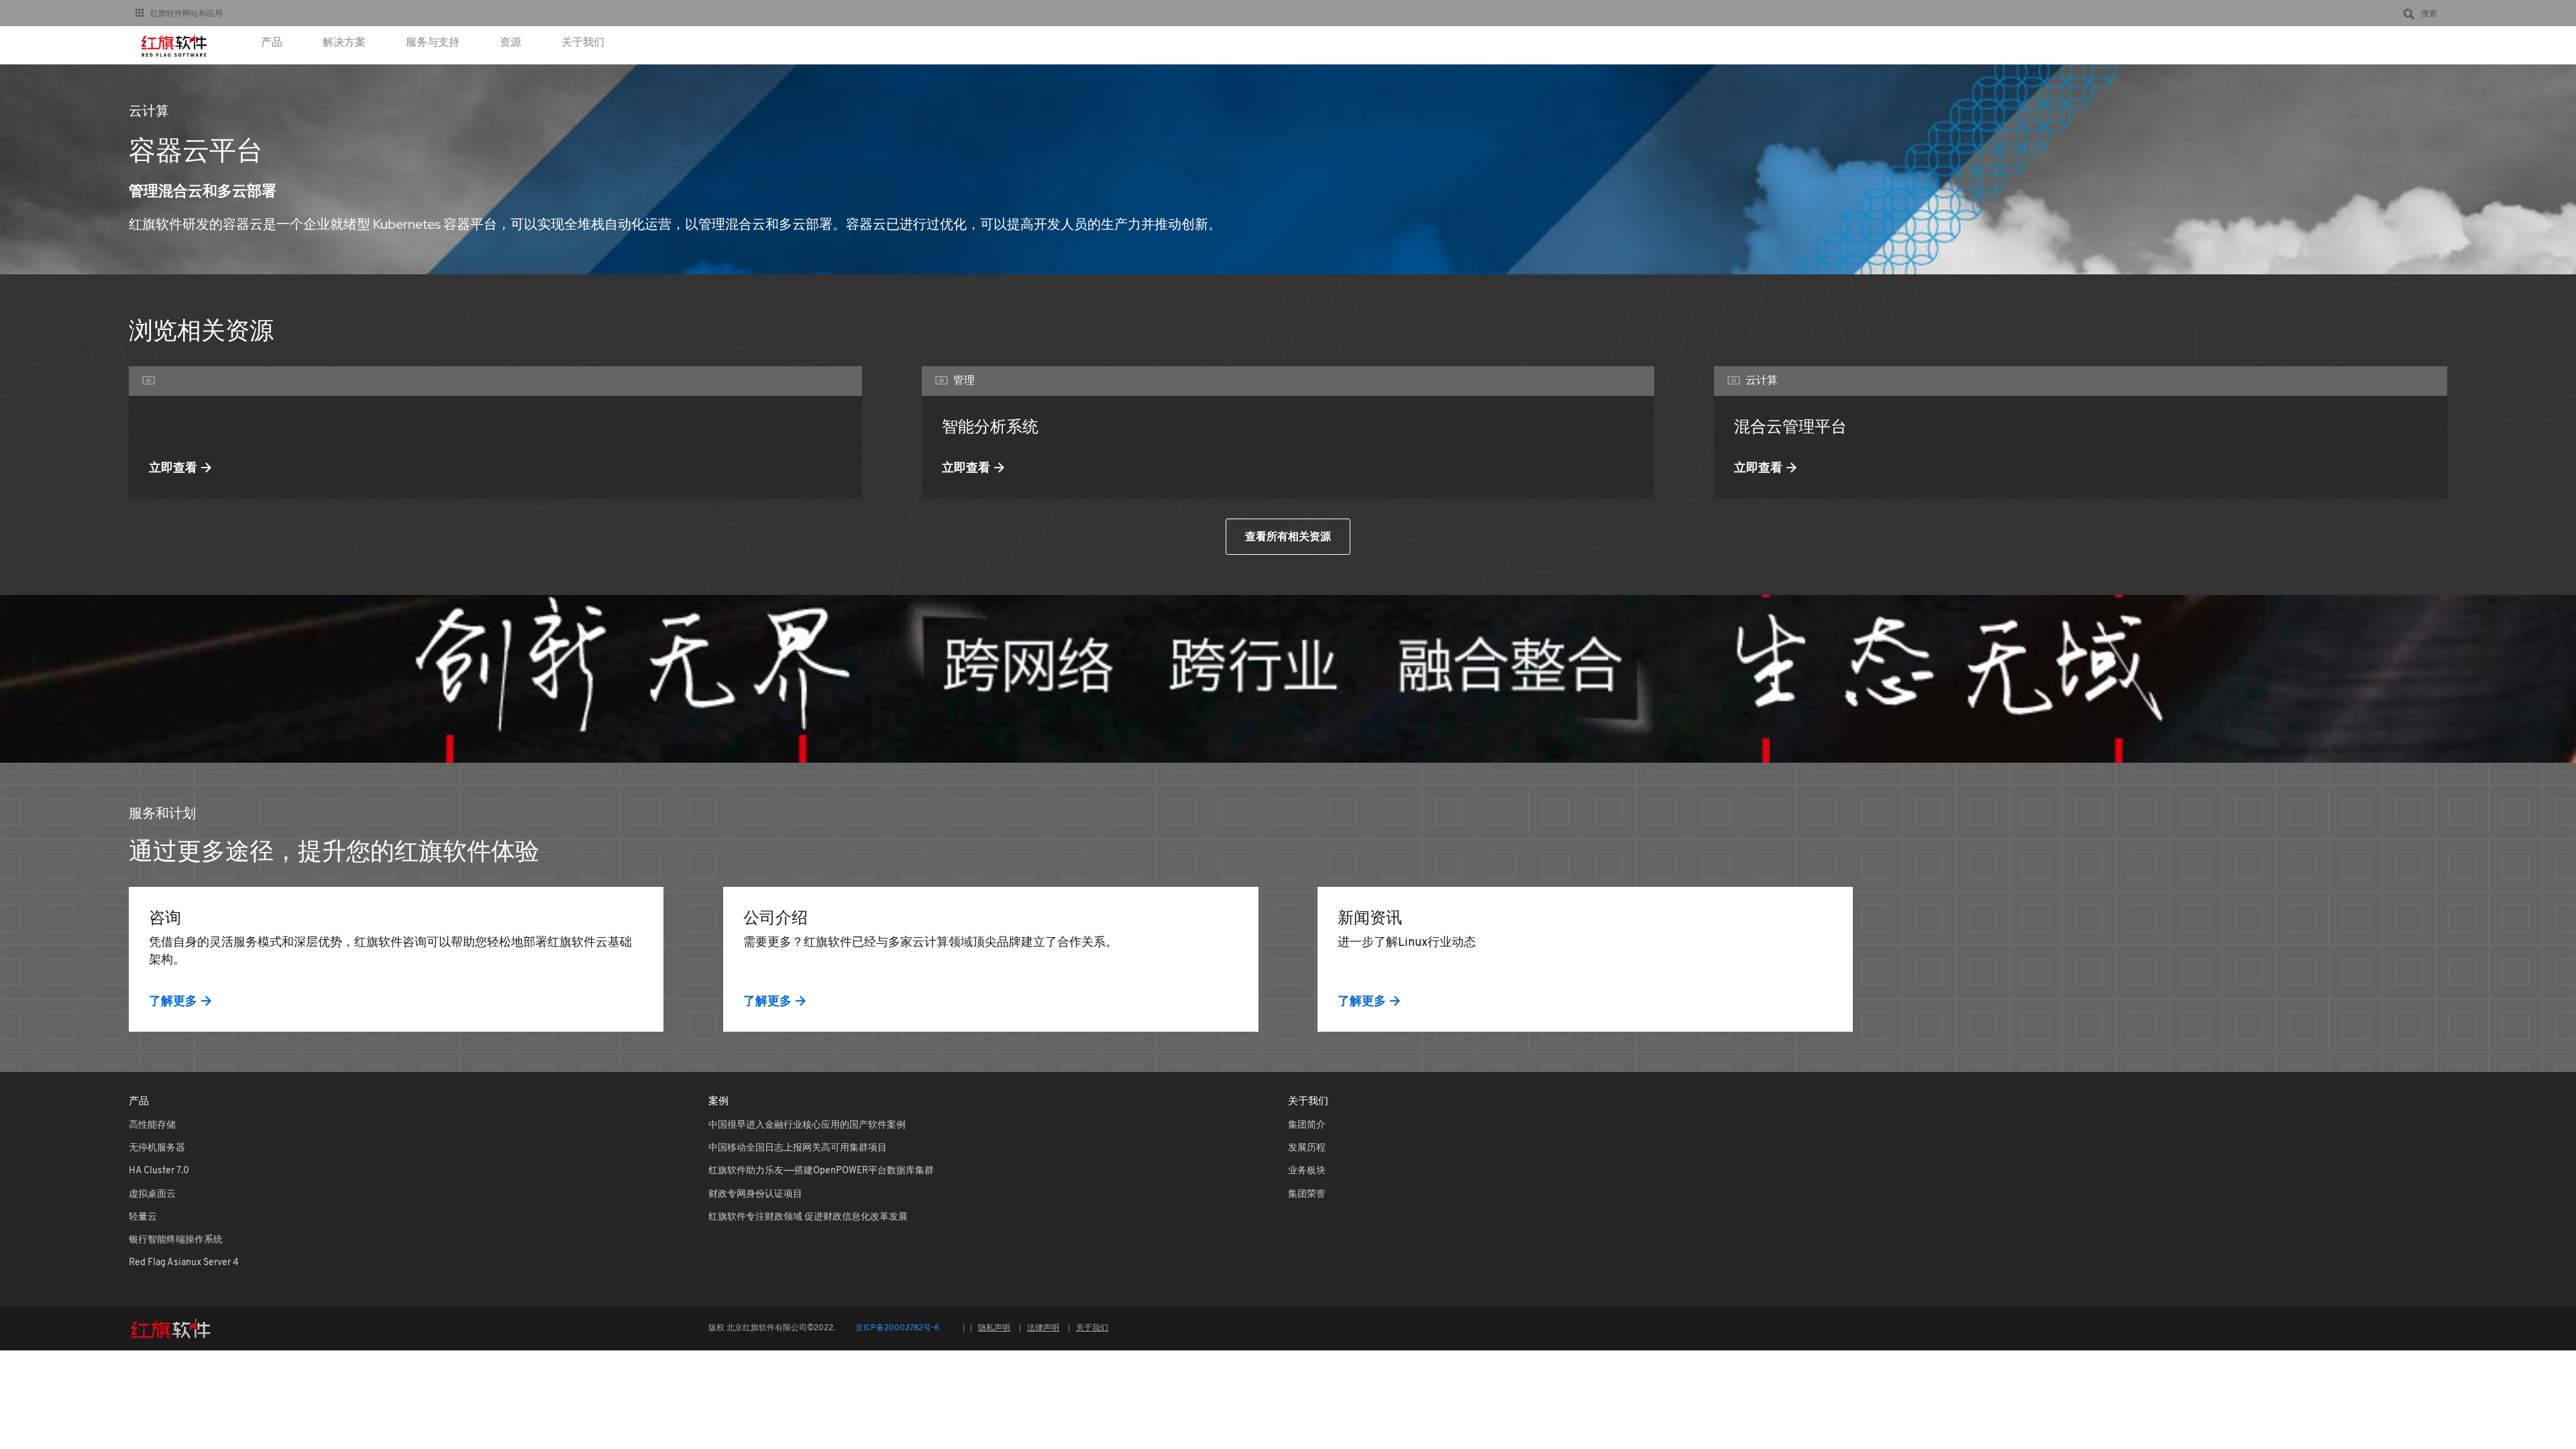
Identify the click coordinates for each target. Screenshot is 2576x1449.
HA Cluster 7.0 (159, 1171)
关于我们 (583, 43)
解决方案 (344, 43)
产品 (272, 43)
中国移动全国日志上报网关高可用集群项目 (798, 1148)
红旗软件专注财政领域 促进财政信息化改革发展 (808, 1217)
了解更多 (173, 1001)
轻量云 (143, 1217)
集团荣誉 (1307, 1194)
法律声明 (1043, 1328)
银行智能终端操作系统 (176, 1240)
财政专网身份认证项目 (755, 1194)
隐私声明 (994, 1328)
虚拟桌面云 (152, 1194)
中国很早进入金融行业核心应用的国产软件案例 (807, 1125)
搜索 (2429, 13)
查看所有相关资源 (1288, 536)
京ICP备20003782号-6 (897, 1328)
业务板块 (1307, 1171)
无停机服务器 (157, 1148)
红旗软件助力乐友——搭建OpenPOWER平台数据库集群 (821, 1171)
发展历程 (1307, 1148)
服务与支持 (433, 43)
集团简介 (1307, 1125)
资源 (511, 43)
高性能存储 (152, 1125)
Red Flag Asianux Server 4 (184, 1263)
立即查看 (173, 467)
